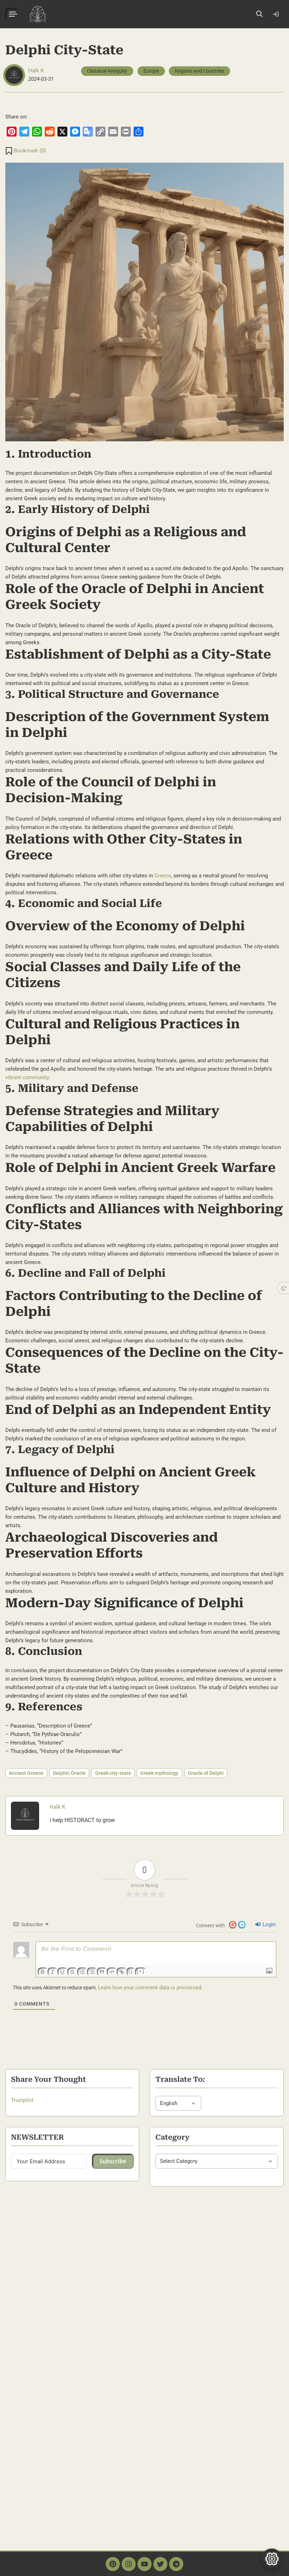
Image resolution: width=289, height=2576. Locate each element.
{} (131, 1971)
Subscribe (113, 2161)
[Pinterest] (113, 2564)
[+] (141, 1971)
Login (276, 14)
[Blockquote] (102, 1972)
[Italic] (53, 1972)
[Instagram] (129, 2564)
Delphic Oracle (69, 1773)
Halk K (36, 71)
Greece (163, 876)
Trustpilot (22, 2100)
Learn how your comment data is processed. (150, 1988)
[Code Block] (112, 1972)
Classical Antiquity (107, 71)
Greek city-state (113, 1773)
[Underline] (62, 1972)
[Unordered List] (92, 1972)
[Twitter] (160, 2564)
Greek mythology (159, 1773)
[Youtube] (144, 2564)
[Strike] (72, 1972)
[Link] (122, 1972)
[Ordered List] (82, 1972)
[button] (26, 151)
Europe (151, 71)
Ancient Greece (26, 1773)
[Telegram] (176, 2564)
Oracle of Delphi (206, 1773)
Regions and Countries (199, 71)
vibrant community (27, 1077)
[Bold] (43, 1972)
